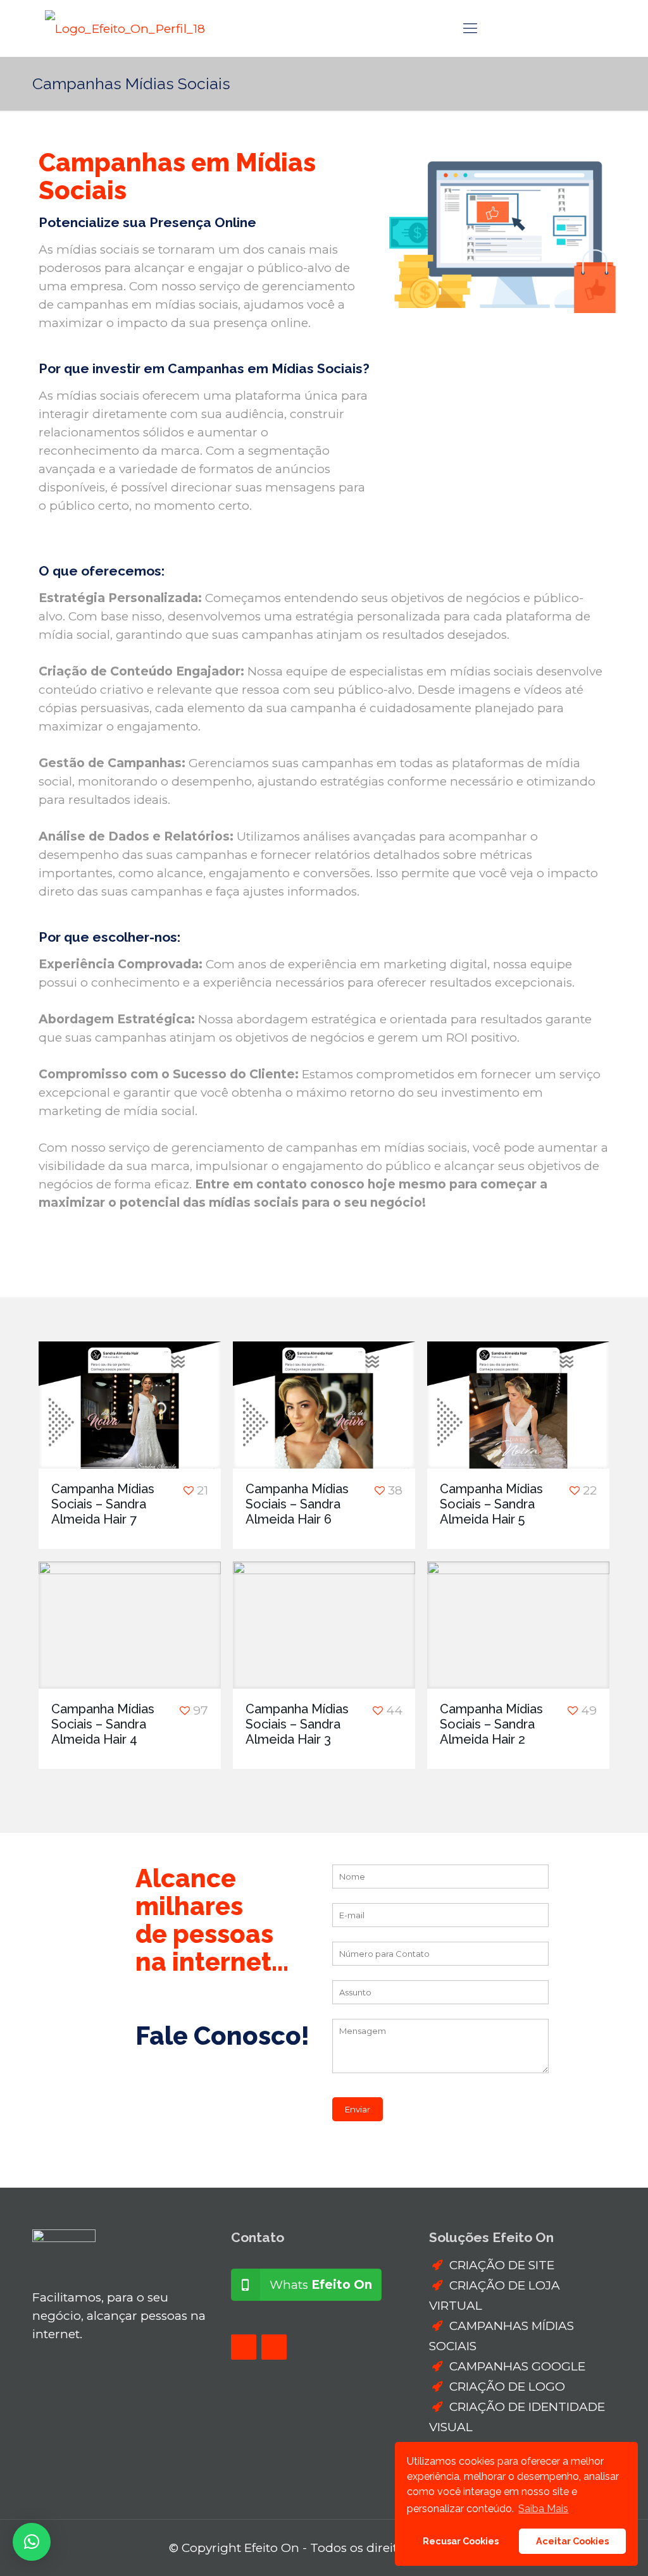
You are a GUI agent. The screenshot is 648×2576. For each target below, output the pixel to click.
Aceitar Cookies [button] (572, 2541)
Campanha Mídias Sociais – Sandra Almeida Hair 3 (297, 1724)
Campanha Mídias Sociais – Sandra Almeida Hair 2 (491, 1724)
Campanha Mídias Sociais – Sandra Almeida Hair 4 (103, 1724)
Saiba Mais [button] (543, 2509)
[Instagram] (274, 2347)
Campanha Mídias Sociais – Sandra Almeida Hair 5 (491, 1504)
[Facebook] (244, 2347)
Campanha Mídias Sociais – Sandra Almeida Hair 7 (103, 1504)
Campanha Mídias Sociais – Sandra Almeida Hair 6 (297, 1504)
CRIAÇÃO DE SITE (502, 2265)
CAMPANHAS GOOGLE (517, 2366)
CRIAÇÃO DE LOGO (507, 2387)
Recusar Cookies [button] (461, 2541)
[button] (32, 2542)
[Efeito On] (125, 28)
